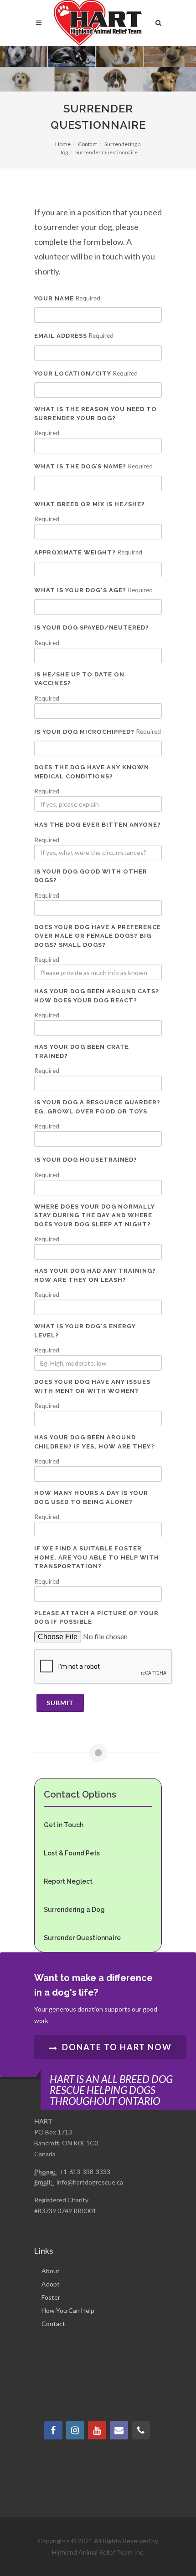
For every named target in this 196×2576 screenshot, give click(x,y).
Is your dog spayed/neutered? (92, 627)
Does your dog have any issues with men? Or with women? (92, 1386)
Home (63, 144)
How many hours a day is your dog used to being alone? (91, 1497)
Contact (88, 144)
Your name (54, 298)
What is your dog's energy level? (85, 1331)
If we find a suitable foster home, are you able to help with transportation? (97, 1557)
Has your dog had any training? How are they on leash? (95, 1275)
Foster (51, 2297)
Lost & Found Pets (72, 1853)
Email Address (61, 336)
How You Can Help (68, 2310)
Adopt (51, 2284)
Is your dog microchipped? (84, 732)
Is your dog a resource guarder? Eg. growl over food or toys (97, 1107)
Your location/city (73, 373)
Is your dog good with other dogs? (91, 876)
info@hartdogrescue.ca (90, 2182)
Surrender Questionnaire (82, 1938)
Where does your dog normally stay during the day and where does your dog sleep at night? (95, 1215)
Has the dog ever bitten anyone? (98, 825)
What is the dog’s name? (80, 466)
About (51, 2271)
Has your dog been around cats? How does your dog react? (97, 996)
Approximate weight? (75, 552)
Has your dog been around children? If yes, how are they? (94, 1442)
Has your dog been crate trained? (82, 1051)
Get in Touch (64, 1825)
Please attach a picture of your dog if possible (96, 1618)
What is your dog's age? (80, 590)
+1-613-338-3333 (85, 2172)
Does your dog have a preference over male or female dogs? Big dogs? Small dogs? (98, 936)
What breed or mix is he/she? (90, 504)
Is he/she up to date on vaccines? (79, 679)
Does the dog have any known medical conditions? (92, 772)
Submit (60, 1703)
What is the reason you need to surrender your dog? (95, 414)
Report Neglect (68, 1881)
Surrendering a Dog (74, 1910)
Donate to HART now (116, 2047)
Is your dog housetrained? (86, 1160)
